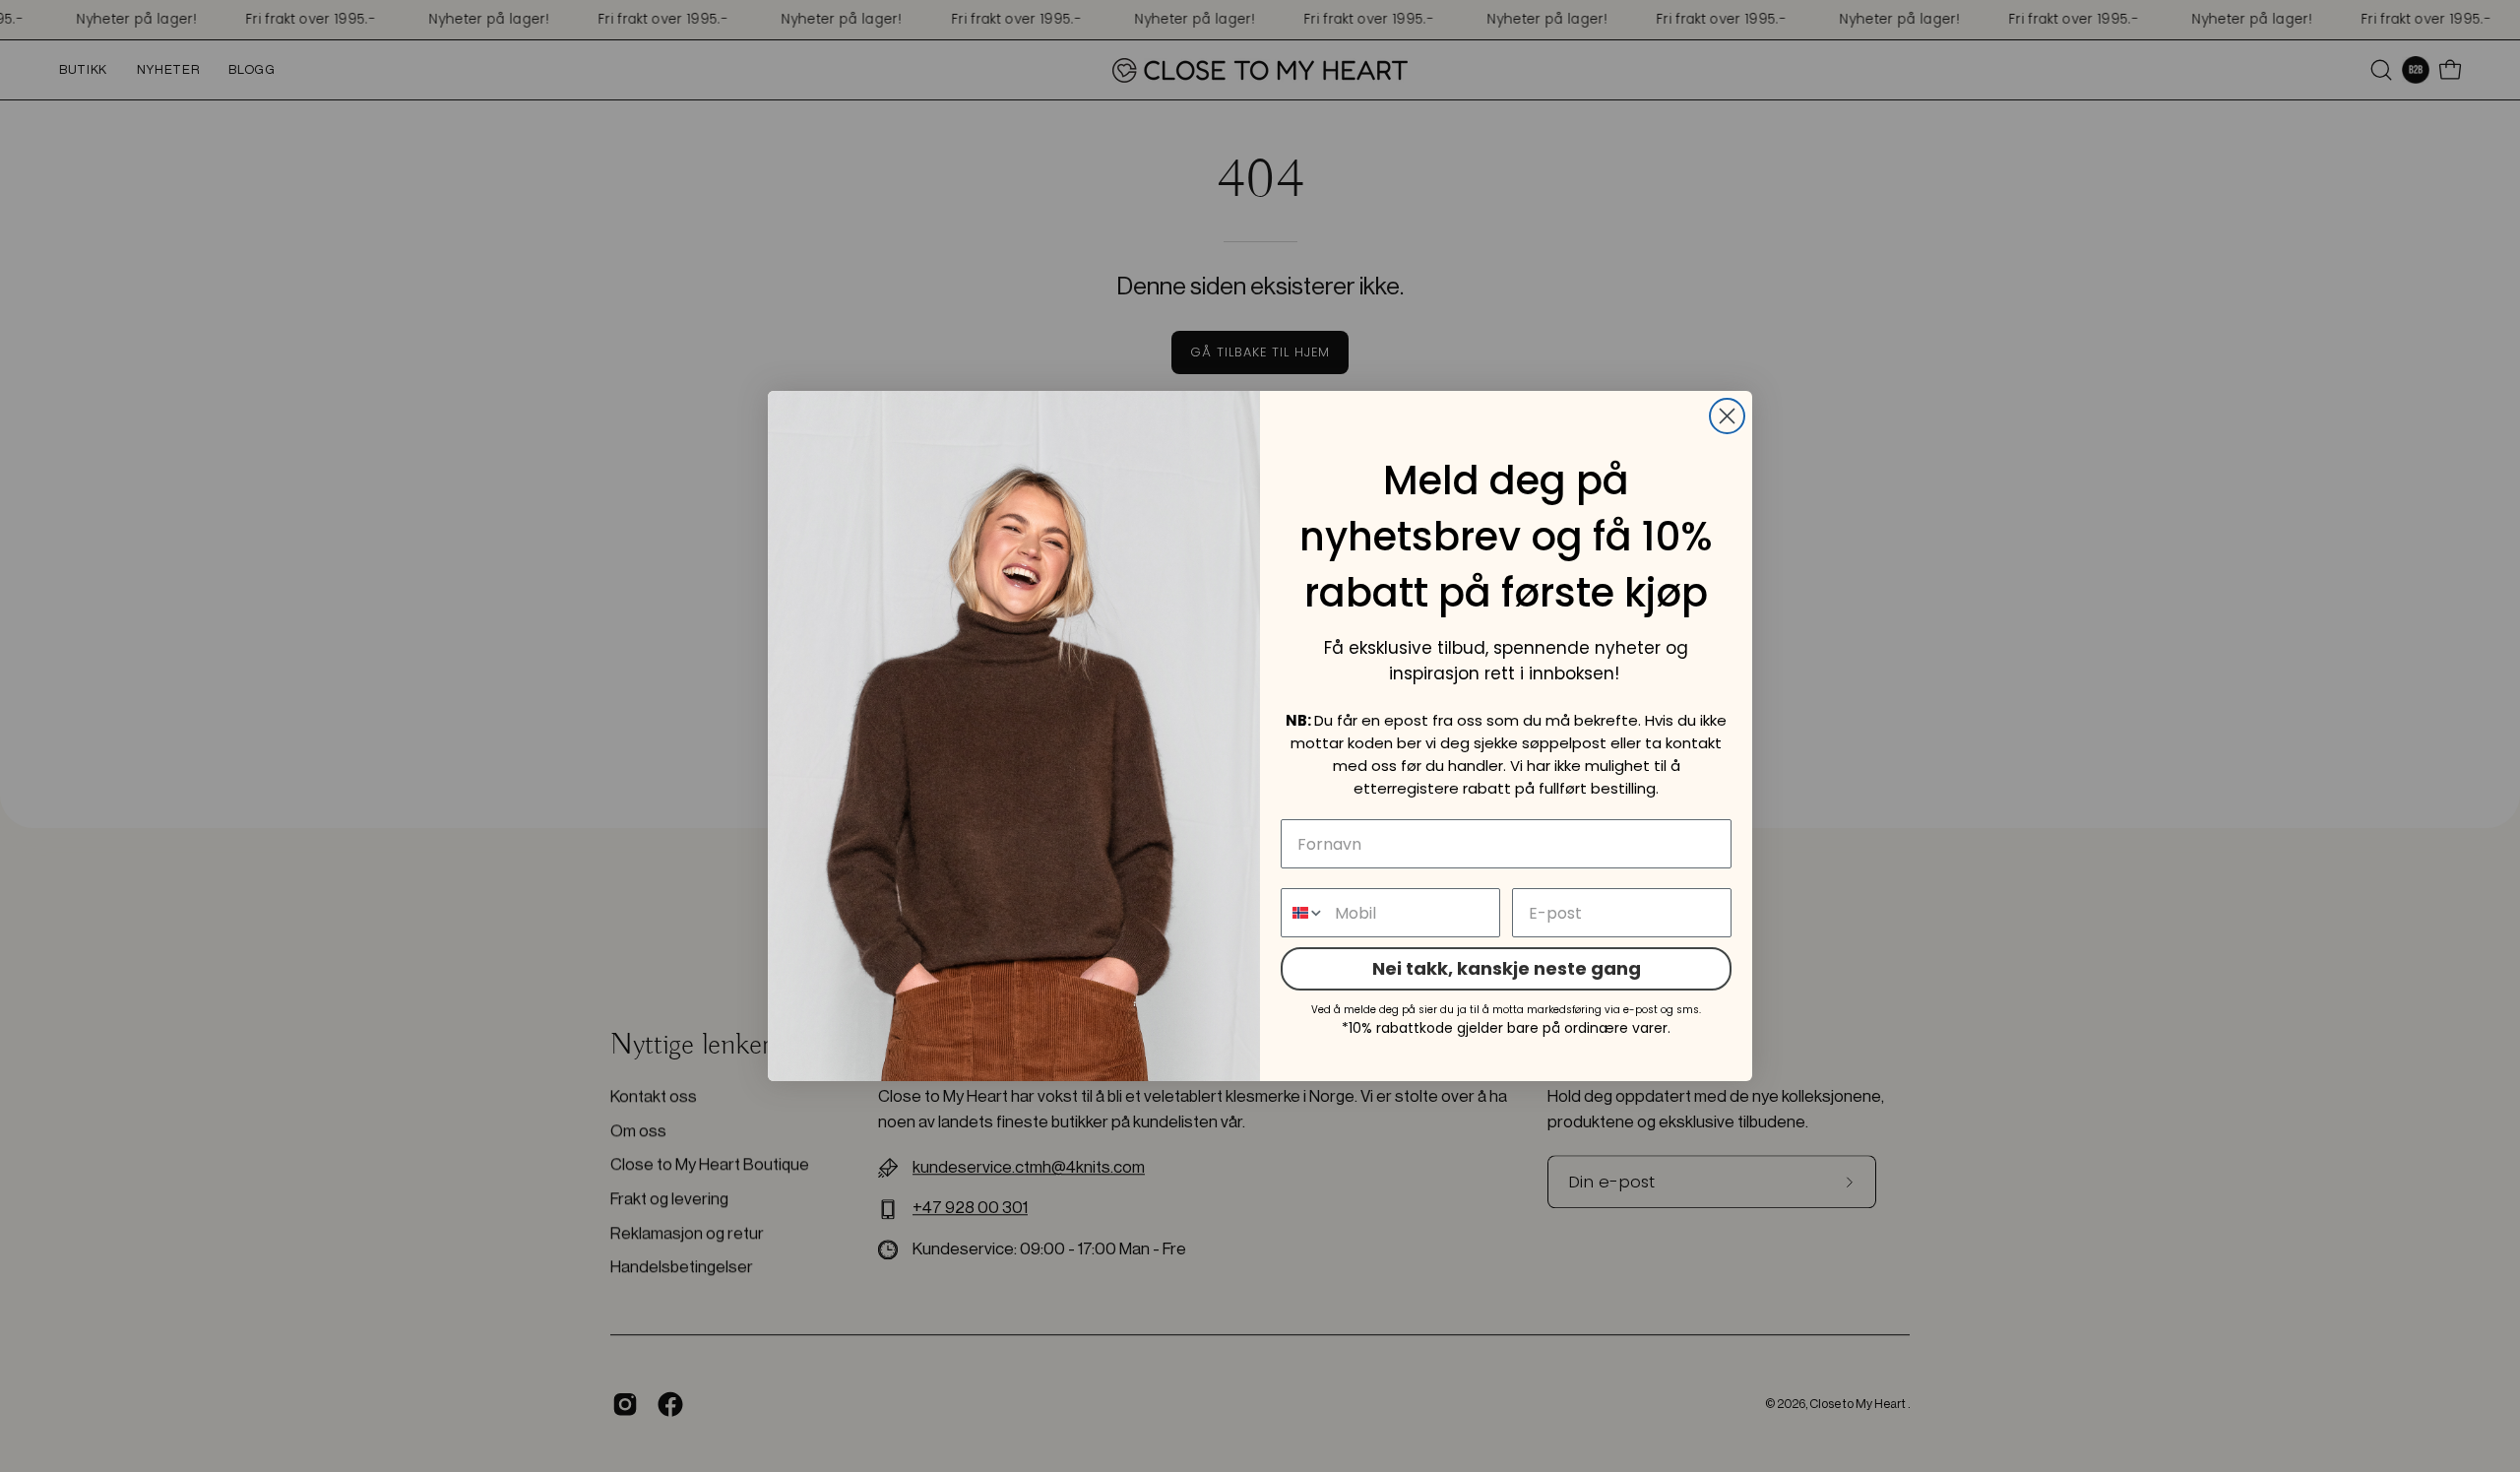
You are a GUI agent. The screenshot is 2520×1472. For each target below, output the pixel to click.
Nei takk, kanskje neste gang (1507, 968)
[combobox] (1303, 913)
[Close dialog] (1727, 416)
